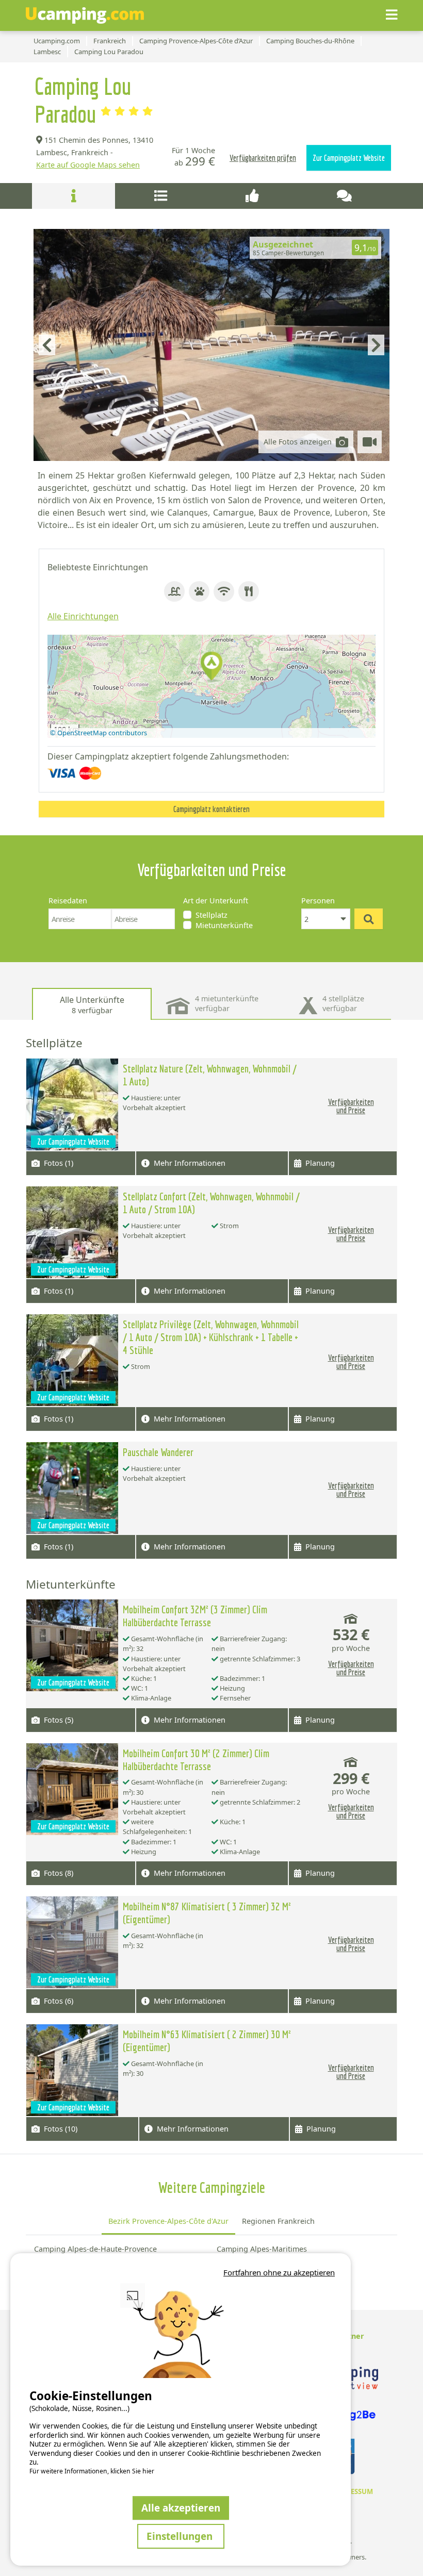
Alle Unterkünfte (92, 1005)
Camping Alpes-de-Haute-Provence (95, 2249)
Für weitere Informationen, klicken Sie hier (92, 2471)
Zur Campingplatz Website (349, 158)
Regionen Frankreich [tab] (278, 2221)
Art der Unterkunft (216, 901)
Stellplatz (211, 915)
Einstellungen (181, 2536)
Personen (318, 901)
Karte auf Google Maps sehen (88, 165)
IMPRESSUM (353, 2491)
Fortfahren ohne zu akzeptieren (279, 2272)
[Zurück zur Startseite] (85, 15)
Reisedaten (68, 901)
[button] (211, 667)
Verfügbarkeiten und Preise (351, 1106)
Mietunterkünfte (224, 925)
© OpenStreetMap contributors (99, 733)
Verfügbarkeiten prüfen (263, 158)
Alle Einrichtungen (83, 616)
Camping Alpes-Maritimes (262, 2249)
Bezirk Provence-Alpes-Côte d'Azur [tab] (168, 2221)
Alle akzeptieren (181, 2508)
